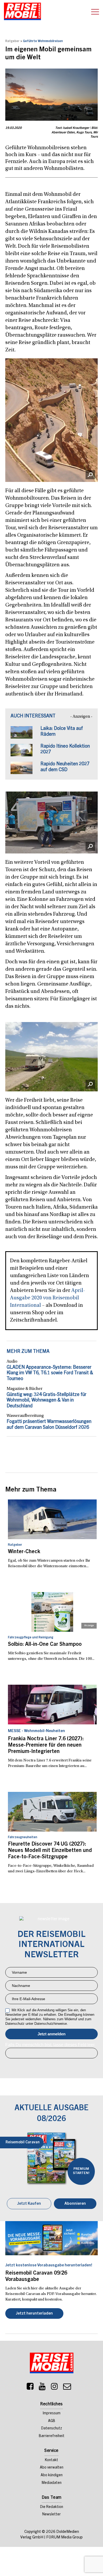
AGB (52, 2421)
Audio (12, 1362)
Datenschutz (52, 2429)
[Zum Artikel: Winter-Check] (52, 1519)
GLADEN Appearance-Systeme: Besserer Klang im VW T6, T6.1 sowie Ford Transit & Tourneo (50, 1373)
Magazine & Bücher (25, 1389)
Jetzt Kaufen (29, 2204)
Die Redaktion (52, 2507)
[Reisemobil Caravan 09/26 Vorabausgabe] (51, 2238)
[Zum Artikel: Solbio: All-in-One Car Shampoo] (52, 1612)
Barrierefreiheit (52, 2436)
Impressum (52, 2414)
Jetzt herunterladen (34, 2314)
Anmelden (51, 2034)
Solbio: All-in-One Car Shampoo (45, 1645)
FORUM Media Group (64, 2537)
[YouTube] (42, 2388)
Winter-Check (24, 1552)
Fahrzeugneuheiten (23, 1837)
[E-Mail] (67, 2388)
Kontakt (51, 2460)
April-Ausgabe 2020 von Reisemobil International (48, 1298)
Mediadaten (52, 2483)
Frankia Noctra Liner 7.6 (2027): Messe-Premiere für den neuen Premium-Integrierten (46, 1746)
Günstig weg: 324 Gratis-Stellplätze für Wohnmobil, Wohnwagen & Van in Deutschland (46, 1401)
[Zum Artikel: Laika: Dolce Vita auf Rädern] (22, 735)
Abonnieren (75, 2204)
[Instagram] (54, 2388)
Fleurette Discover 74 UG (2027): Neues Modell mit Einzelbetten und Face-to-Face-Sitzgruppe (50, 1851)
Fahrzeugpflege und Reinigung (31, 1638)
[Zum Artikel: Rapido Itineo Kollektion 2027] (22, 753)
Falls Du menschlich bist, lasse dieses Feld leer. (50, 2045)
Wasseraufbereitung (25, 1416)
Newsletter (51, 2515)
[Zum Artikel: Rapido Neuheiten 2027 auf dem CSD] (22, 770)
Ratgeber (12, 41)
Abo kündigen (52, 2475)
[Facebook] (30, 2388)
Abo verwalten (52, 2468)
